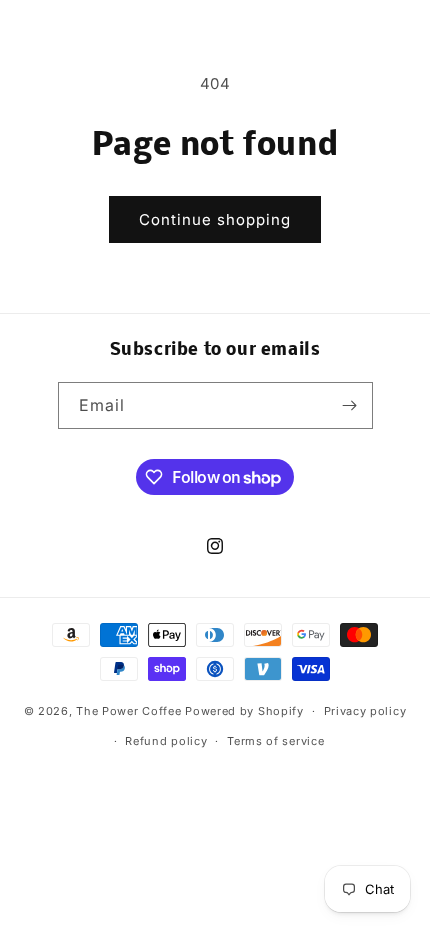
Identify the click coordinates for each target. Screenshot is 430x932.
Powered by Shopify (244, 711)
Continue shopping (215, 219)
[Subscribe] (350, 405)
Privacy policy (365, 711)
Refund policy (166, 741)
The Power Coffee (128, 711)
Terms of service (275, 741)
